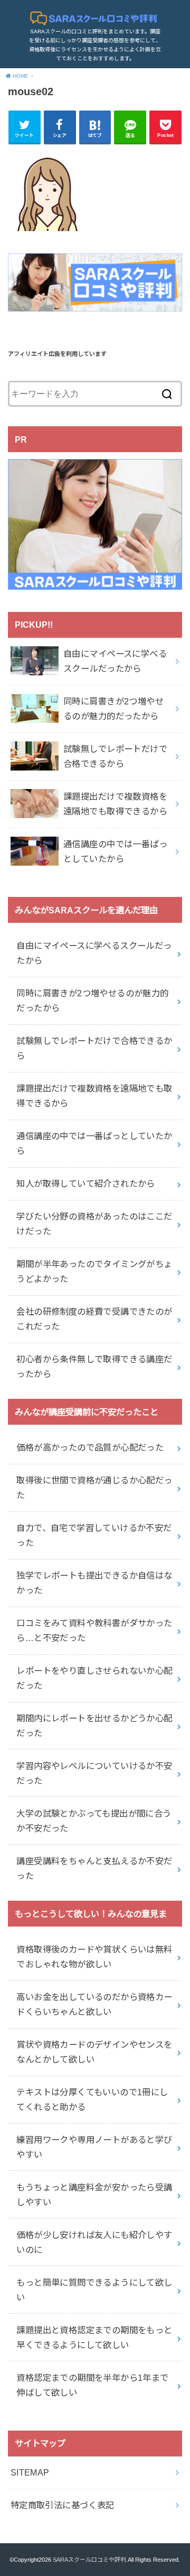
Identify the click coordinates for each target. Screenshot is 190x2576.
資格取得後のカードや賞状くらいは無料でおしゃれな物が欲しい (94, 1957)
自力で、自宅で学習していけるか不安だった (94, 1535)
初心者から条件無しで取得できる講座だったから (94, 1367)
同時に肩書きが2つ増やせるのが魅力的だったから (92, 1001)
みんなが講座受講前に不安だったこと (87, 1412)
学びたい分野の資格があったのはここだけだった (94, 1224)
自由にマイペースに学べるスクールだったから (94, 953)
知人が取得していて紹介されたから (86, 1184)
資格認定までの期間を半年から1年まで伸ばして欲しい (92, 2385)
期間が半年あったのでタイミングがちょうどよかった (94, 1271)
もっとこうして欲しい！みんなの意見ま (91, 1914)
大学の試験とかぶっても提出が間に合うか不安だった (94, 1821)
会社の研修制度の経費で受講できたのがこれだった (94, 1319)
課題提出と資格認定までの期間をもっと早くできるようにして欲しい (94, 2337)
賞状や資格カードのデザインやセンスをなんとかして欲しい (94, 2052)
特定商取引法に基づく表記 (63, 2505)
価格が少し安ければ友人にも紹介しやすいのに (94, 2242)
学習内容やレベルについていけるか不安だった (94, 1773)
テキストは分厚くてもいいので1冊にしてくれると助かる (92, 2100)
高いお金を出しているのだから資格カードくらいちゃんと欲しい (94, 2004)
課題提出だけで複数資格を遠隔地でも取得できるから (94, 1096)
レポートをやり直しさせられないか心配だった (94, 1678)
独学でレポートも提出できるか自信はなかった (94, 1583)
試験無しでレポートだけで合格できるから (94, 1048)
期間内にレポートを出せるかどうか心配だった (94, 1726)
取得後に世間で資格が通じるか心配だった (94, 1488)
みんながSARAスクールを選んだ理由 (86, 910)
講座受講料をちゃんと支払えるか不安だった (94, 1868)
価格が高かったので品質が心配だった (90, 1447)
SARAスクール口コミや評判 (89, 2560)
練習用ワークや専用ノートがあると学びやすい (94, 2147)
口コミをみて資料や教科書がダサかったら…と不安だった (94, 1630)
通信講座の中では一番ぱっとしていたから (94, 1143)
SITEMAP (30, 2472)
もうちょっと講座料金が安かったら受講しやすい (94, 2195)
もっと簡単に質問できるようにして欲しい (94, 2290)
